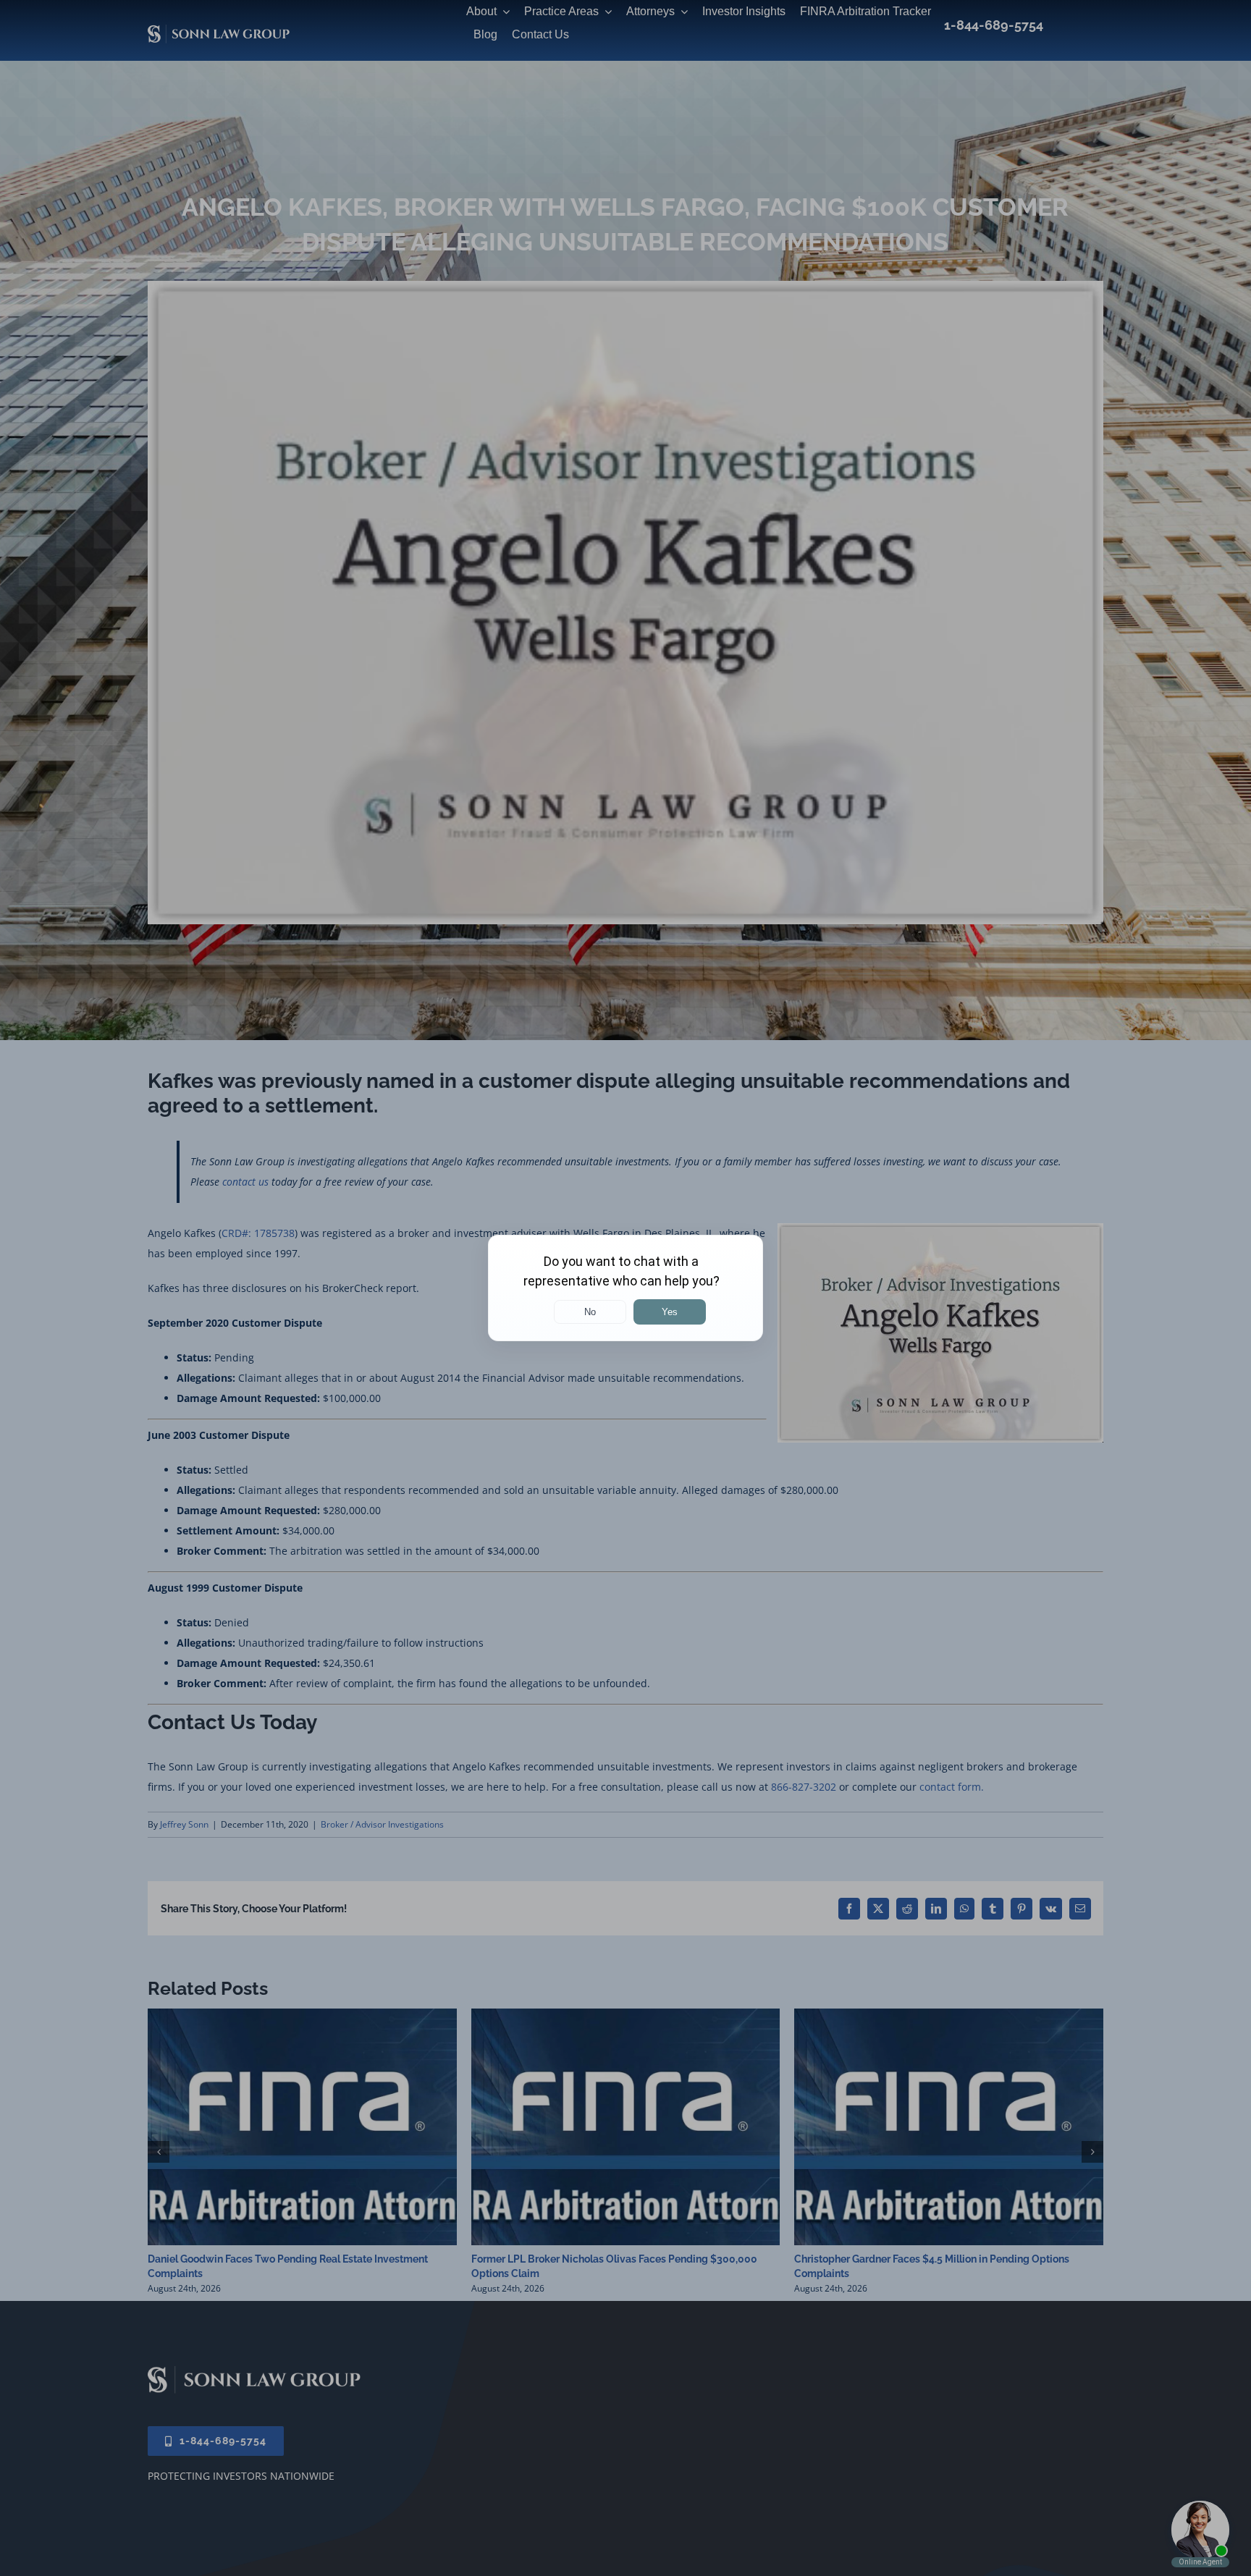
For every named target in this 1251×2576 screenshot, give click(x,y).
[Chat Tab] (625, 1288)
